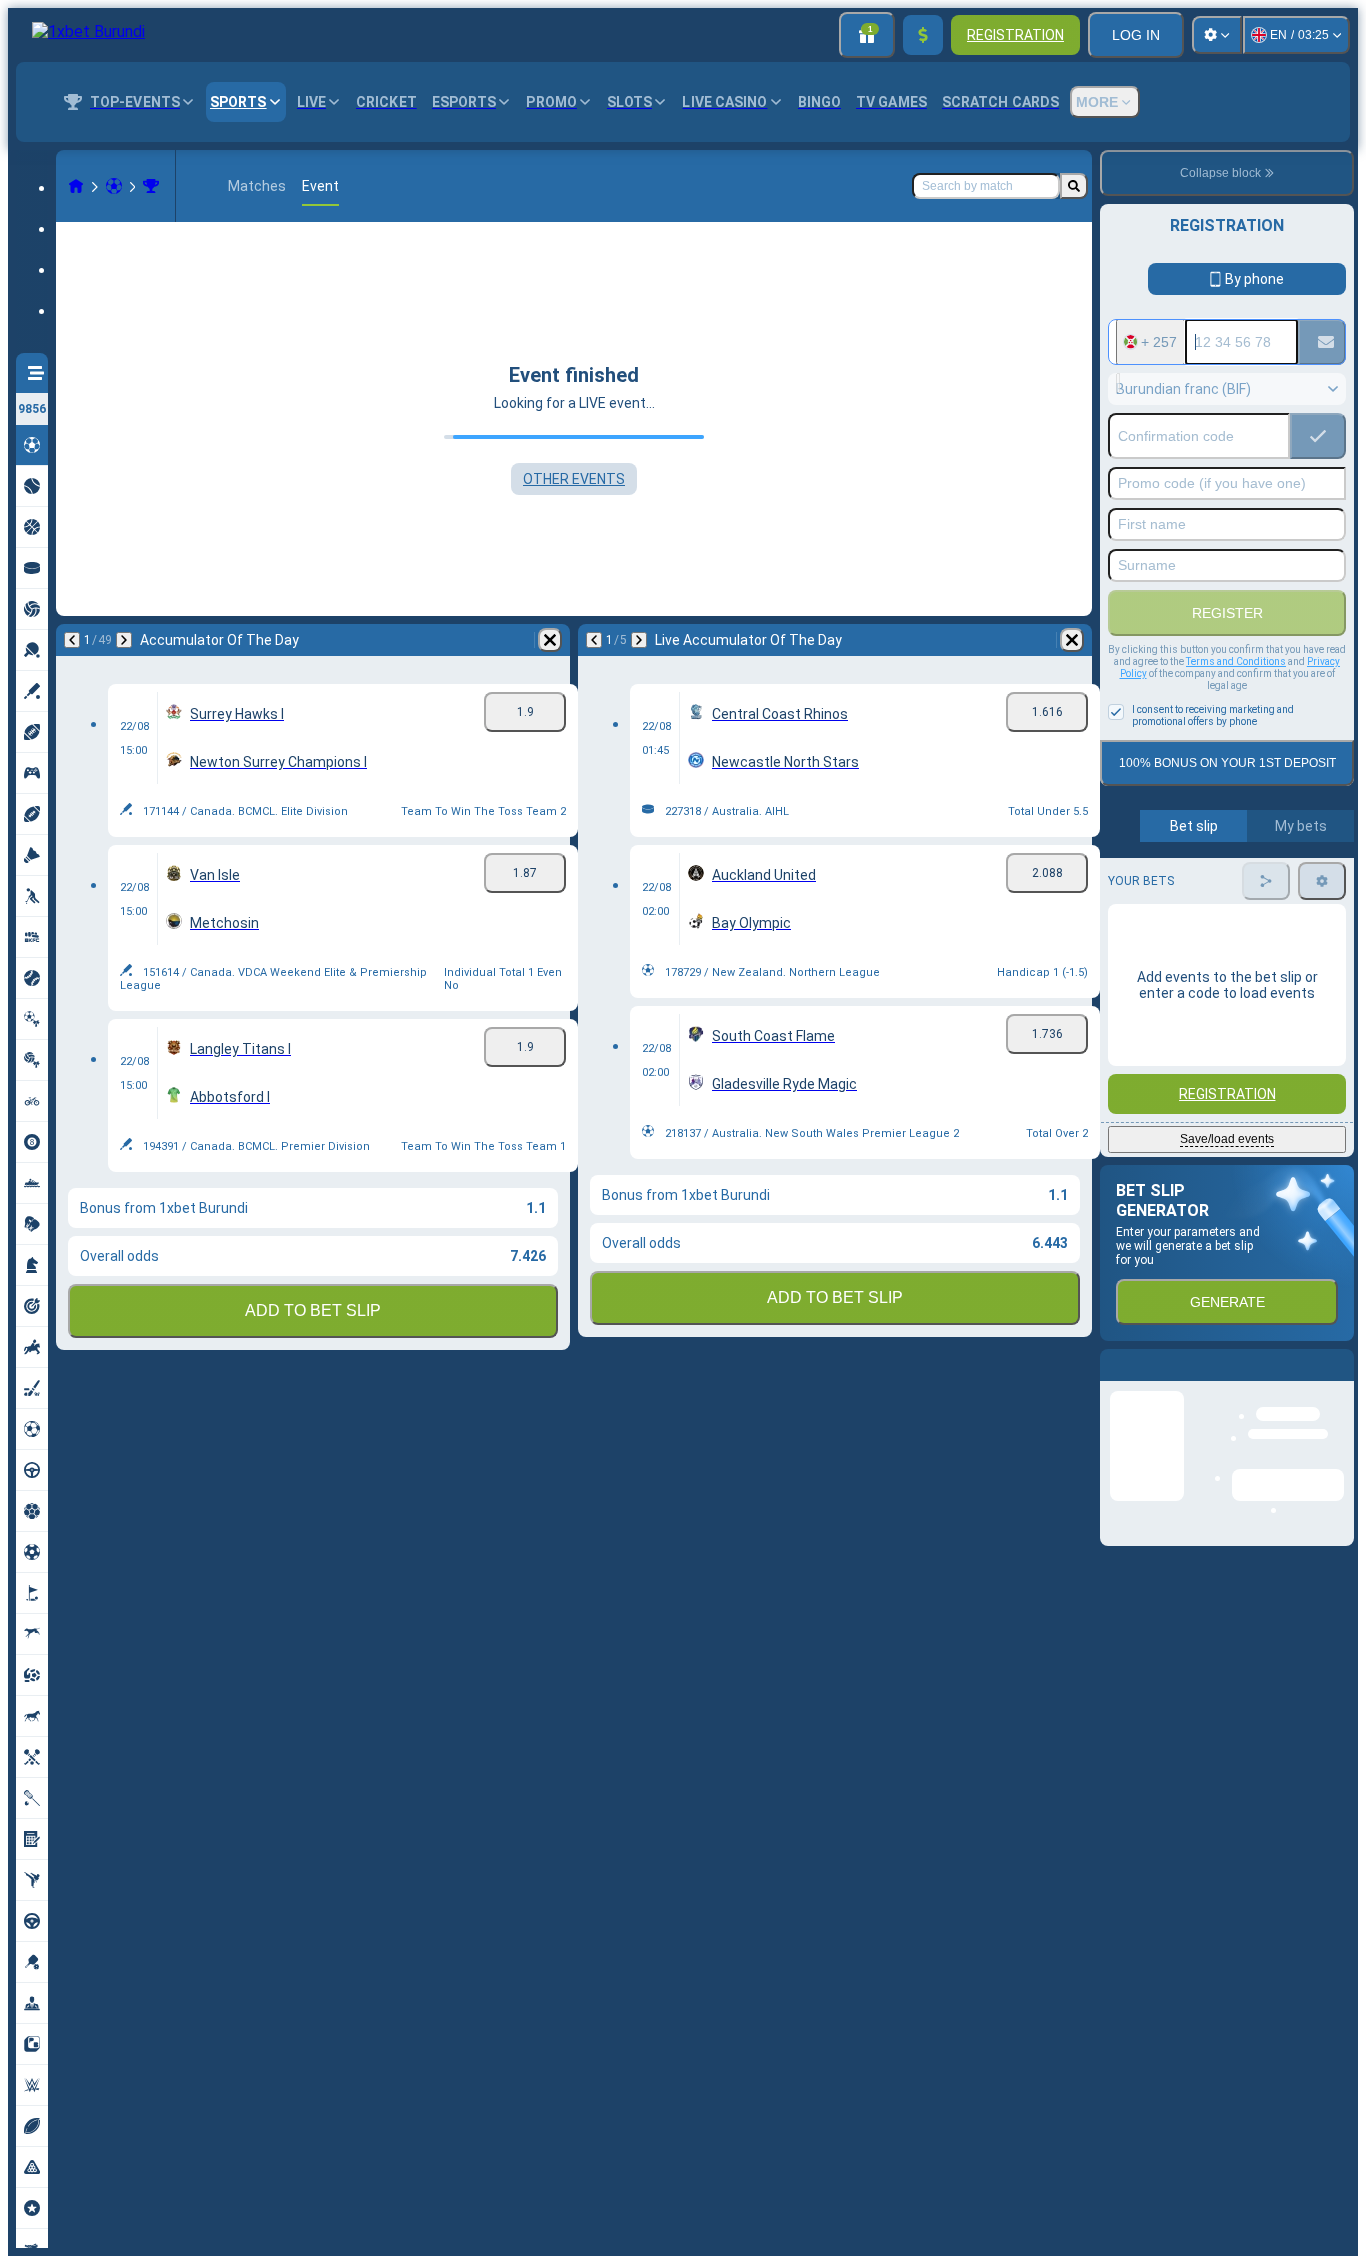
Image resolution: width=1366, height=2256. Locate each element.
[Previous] (72, 640)
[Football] (114, 186)
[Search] (1074, 186)
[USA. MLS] (151, 186)
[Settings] (1217, 35)
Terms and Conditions (1236, 661)
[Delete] (550, 640)
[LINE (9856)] (76, 186)
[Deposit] (923, 35)
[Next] (124, 640)
